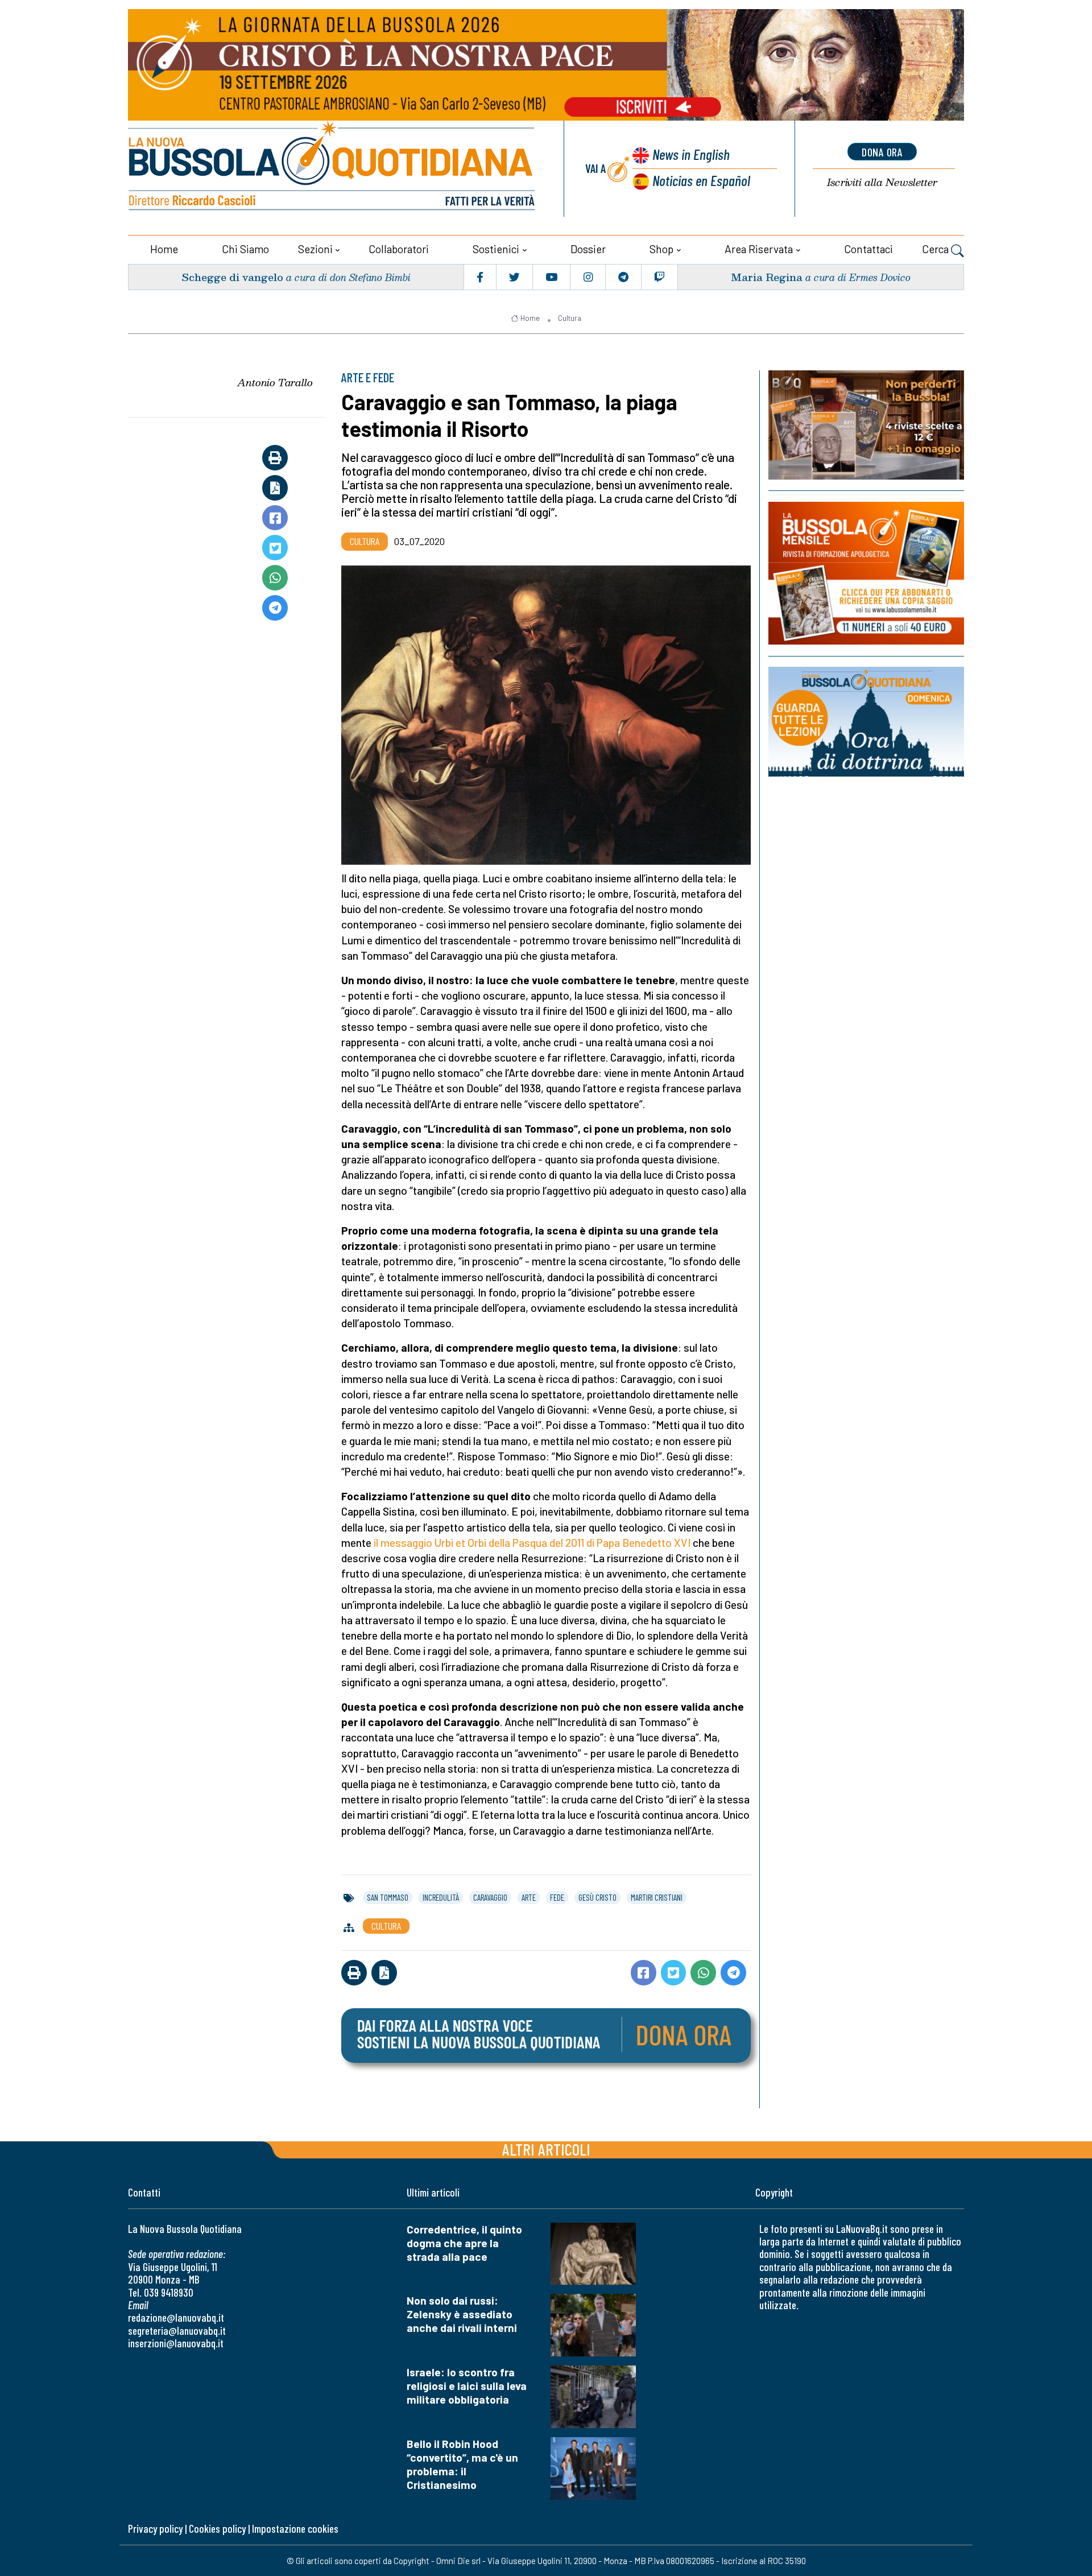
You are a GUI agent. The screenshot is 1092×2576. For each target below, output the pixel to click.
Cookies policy (217, 2528)
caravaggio (490, 1897)
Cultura (570, 318)
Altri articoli (546, 2149)
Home (164, 249)
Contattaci (868, 249)
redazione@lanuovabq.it (176, 2317)
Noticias (701, 180)
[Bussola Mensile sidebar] (866, 573)
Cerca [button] (936, 249)
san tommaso (388, 1897)
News (691, 154)
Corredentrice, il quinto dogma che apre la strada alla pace (464, 2243)
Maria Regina (767, 277)
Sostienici (496, 249)
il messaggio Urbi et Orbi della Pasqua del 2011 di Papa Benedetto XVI (532, 1543)
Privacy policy (155, 2528)
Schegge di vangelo (232, 277)
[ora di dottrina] (866, 722)
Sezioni (315, 249)
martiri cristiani (657, 1897)
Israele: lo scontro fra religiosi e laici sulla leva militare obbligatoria (467, 2386)
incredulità (441, 1897)
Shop (661, 249)
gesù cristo (597, 1897)
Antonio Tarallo (275, 382)
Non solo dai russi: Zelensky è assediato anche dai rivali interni (462, 2314)
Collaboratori (399, 249)
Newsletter (882, 182)
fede (557, 1897)
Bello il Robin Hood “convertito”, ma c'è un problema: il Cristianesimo (462, 2464)
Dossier (588, 249)
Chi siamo (245, 249)
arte (529, 1897)
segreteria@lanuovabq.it (177, 2331)
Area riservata (759, 249)
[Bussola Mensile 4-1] (866, 425)
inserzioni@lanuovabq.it (176, 2343)
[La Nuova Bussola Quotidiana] (333, 169)
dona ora (882, 152)
